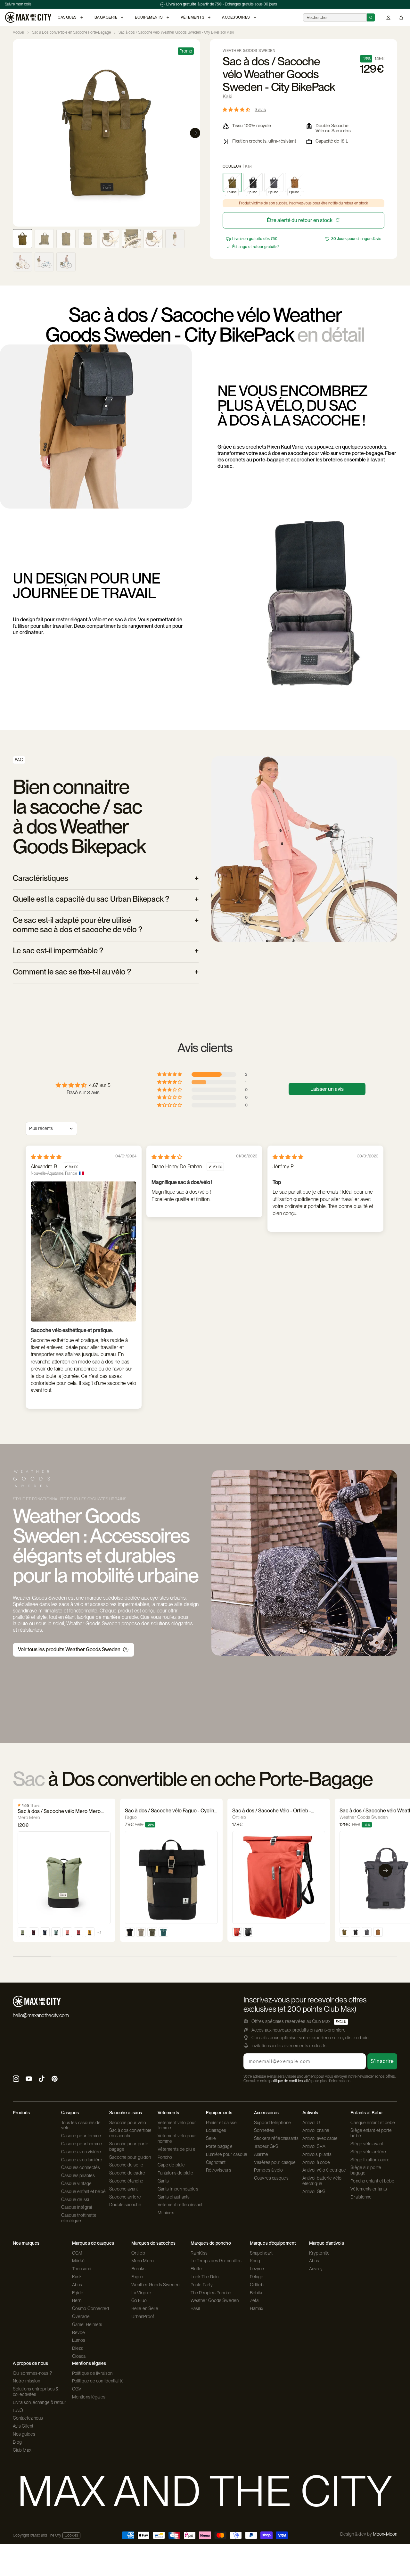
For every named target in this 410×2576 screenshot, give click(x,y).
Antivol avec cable (320, 2138)
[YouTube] (29, 2079)
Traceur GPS (266, 2146)
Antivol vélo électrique (324, 2170)
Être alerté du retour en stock (300, 220)
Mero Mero (143, 2261)
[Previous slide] (18, 133)
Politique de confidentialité (98, 2381)
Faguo (137, 2277)
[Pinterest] (54, 2079)
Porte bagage (219, 2146)
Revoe (79, 2332)
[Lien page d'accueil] (28, 17)
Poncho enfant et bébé (372, 2181)
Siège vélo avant (367, 2144)
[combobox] (335, 17)
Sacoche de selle (126, 2165)
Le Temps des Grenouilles (216, 2261)
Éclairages (216, 2130)
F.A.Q (18, 2410)
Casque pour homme (82, 2144)
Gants (163, 2181)
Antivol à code (316, 2162)
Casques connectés (81, 2167)
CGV (77, 2389)
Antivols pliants (317, 2154)
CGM (77, 2253)
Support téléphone (272, 2123)
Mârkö (78, 2261)
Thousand (82, 2269)
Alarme (261, 2154)
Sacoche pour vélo (128, 2123)
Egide (78, 2293)
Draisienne (361, 2197)
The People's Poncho (211, 2293)
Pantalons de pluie (175, 2173)
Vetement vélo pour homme (177, 2138)
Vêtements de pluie (176, 2149)
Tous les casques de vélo (81, 2125)
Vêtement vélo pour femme (177, 2125)
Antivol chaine (316, 2130)
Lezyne (257, 2269)
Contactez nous (28, 2418)
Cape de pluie (171, 2165)
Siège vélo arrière (368, 2152)
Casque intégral (77, 2207)
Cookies (71, 2535)
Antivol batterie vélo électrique (322, 2181)
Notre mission (26, 2381)
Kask (77, 2277)
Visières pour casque (275, 2162)
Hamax (257, 2308)
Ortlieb (138, 2253)
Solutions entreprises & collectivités (36, 2392)
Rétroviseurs (219, 2170)
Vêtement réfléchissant (180, 2205)
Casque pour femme (81, 2136)
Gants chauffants (174, 2197)
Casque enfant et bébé (83, 2191)
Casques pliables (78, 2175)
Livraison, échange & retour (40, 2402)
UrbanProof (143, 2316)
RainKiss (199, 2253)
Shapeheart (261, 2253)
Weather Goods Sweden (155, 2285)
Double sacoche (125, 2205)
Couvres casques (271, 2178)
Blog (17, 2442)
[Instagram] (16, 2079)
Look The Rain (205, 2277)
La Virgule (141, 2293)
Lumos (79, 2340)
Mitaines (166, 2213)
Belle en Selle (145, 2308)
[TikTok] (42, 2079)
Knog (255, 2261)
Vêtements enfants (369, 2189)
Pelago (257, 2277)
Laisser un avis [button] (327, 1089)
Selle (211, 2138)
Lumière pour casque (227, 2154)
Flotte (196, 2269)
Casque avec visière (81, 2152)
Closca (79, 2356)
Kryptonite (319, 2253)
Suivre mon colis (18, 4)
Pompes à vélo (268, 2170)
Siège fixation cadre (370, 2160)
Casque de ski (75, 2199)
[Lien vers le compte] (388, 17)
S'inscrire (382, 2061)
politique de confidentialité (290, 2081)
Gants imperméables (178, 2189)
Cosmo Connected (91, 2308)
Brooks (139, 2269)
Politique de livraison (92, 2373)
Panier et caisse (221, 2123)
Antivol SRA (314, 2146)
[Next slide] (195, 133)
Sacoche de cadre (127, 2173)
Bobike (257, 2293)
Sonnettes (264, 2130)
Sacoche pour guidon (130, 2157)
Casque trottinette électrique (79, 2218)
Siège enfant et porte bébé (371, 2133)
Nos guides (24, 2434)
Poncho (165, 2157)
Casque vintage (76, 2183)
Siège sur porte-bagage (367, 2170)
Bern (77, 2300)
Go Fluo (139, 2300)
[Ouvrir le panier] (401, 17)
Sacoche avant (123, 2189)
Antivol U (311, 2123)
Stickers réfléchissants (276, 2138)
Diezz (78, 2348)
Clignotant (216, 2162)
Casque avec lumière (82, 2160)
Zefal (255, 2300)
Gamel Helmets (87, 2324)
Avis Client (23, 2426)
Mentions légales (89, 2397)
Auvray (316, 2269)
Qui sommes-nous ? (32, 2373)
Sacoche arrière (125, 2197)
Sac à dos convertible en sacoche (130, 2133)
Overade (81, 2316)
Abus (77, 2285)
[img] (46, 1157)
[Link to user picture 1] (84, 1251)
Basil (195, 2308)
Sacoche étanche (126, 2181)
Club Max (22, 2450)
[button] (237, 109)
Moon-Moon (385, 2534)
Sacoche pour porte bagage (129, 2146)
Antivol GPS (314, 2191)
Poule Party (202, 2285)
